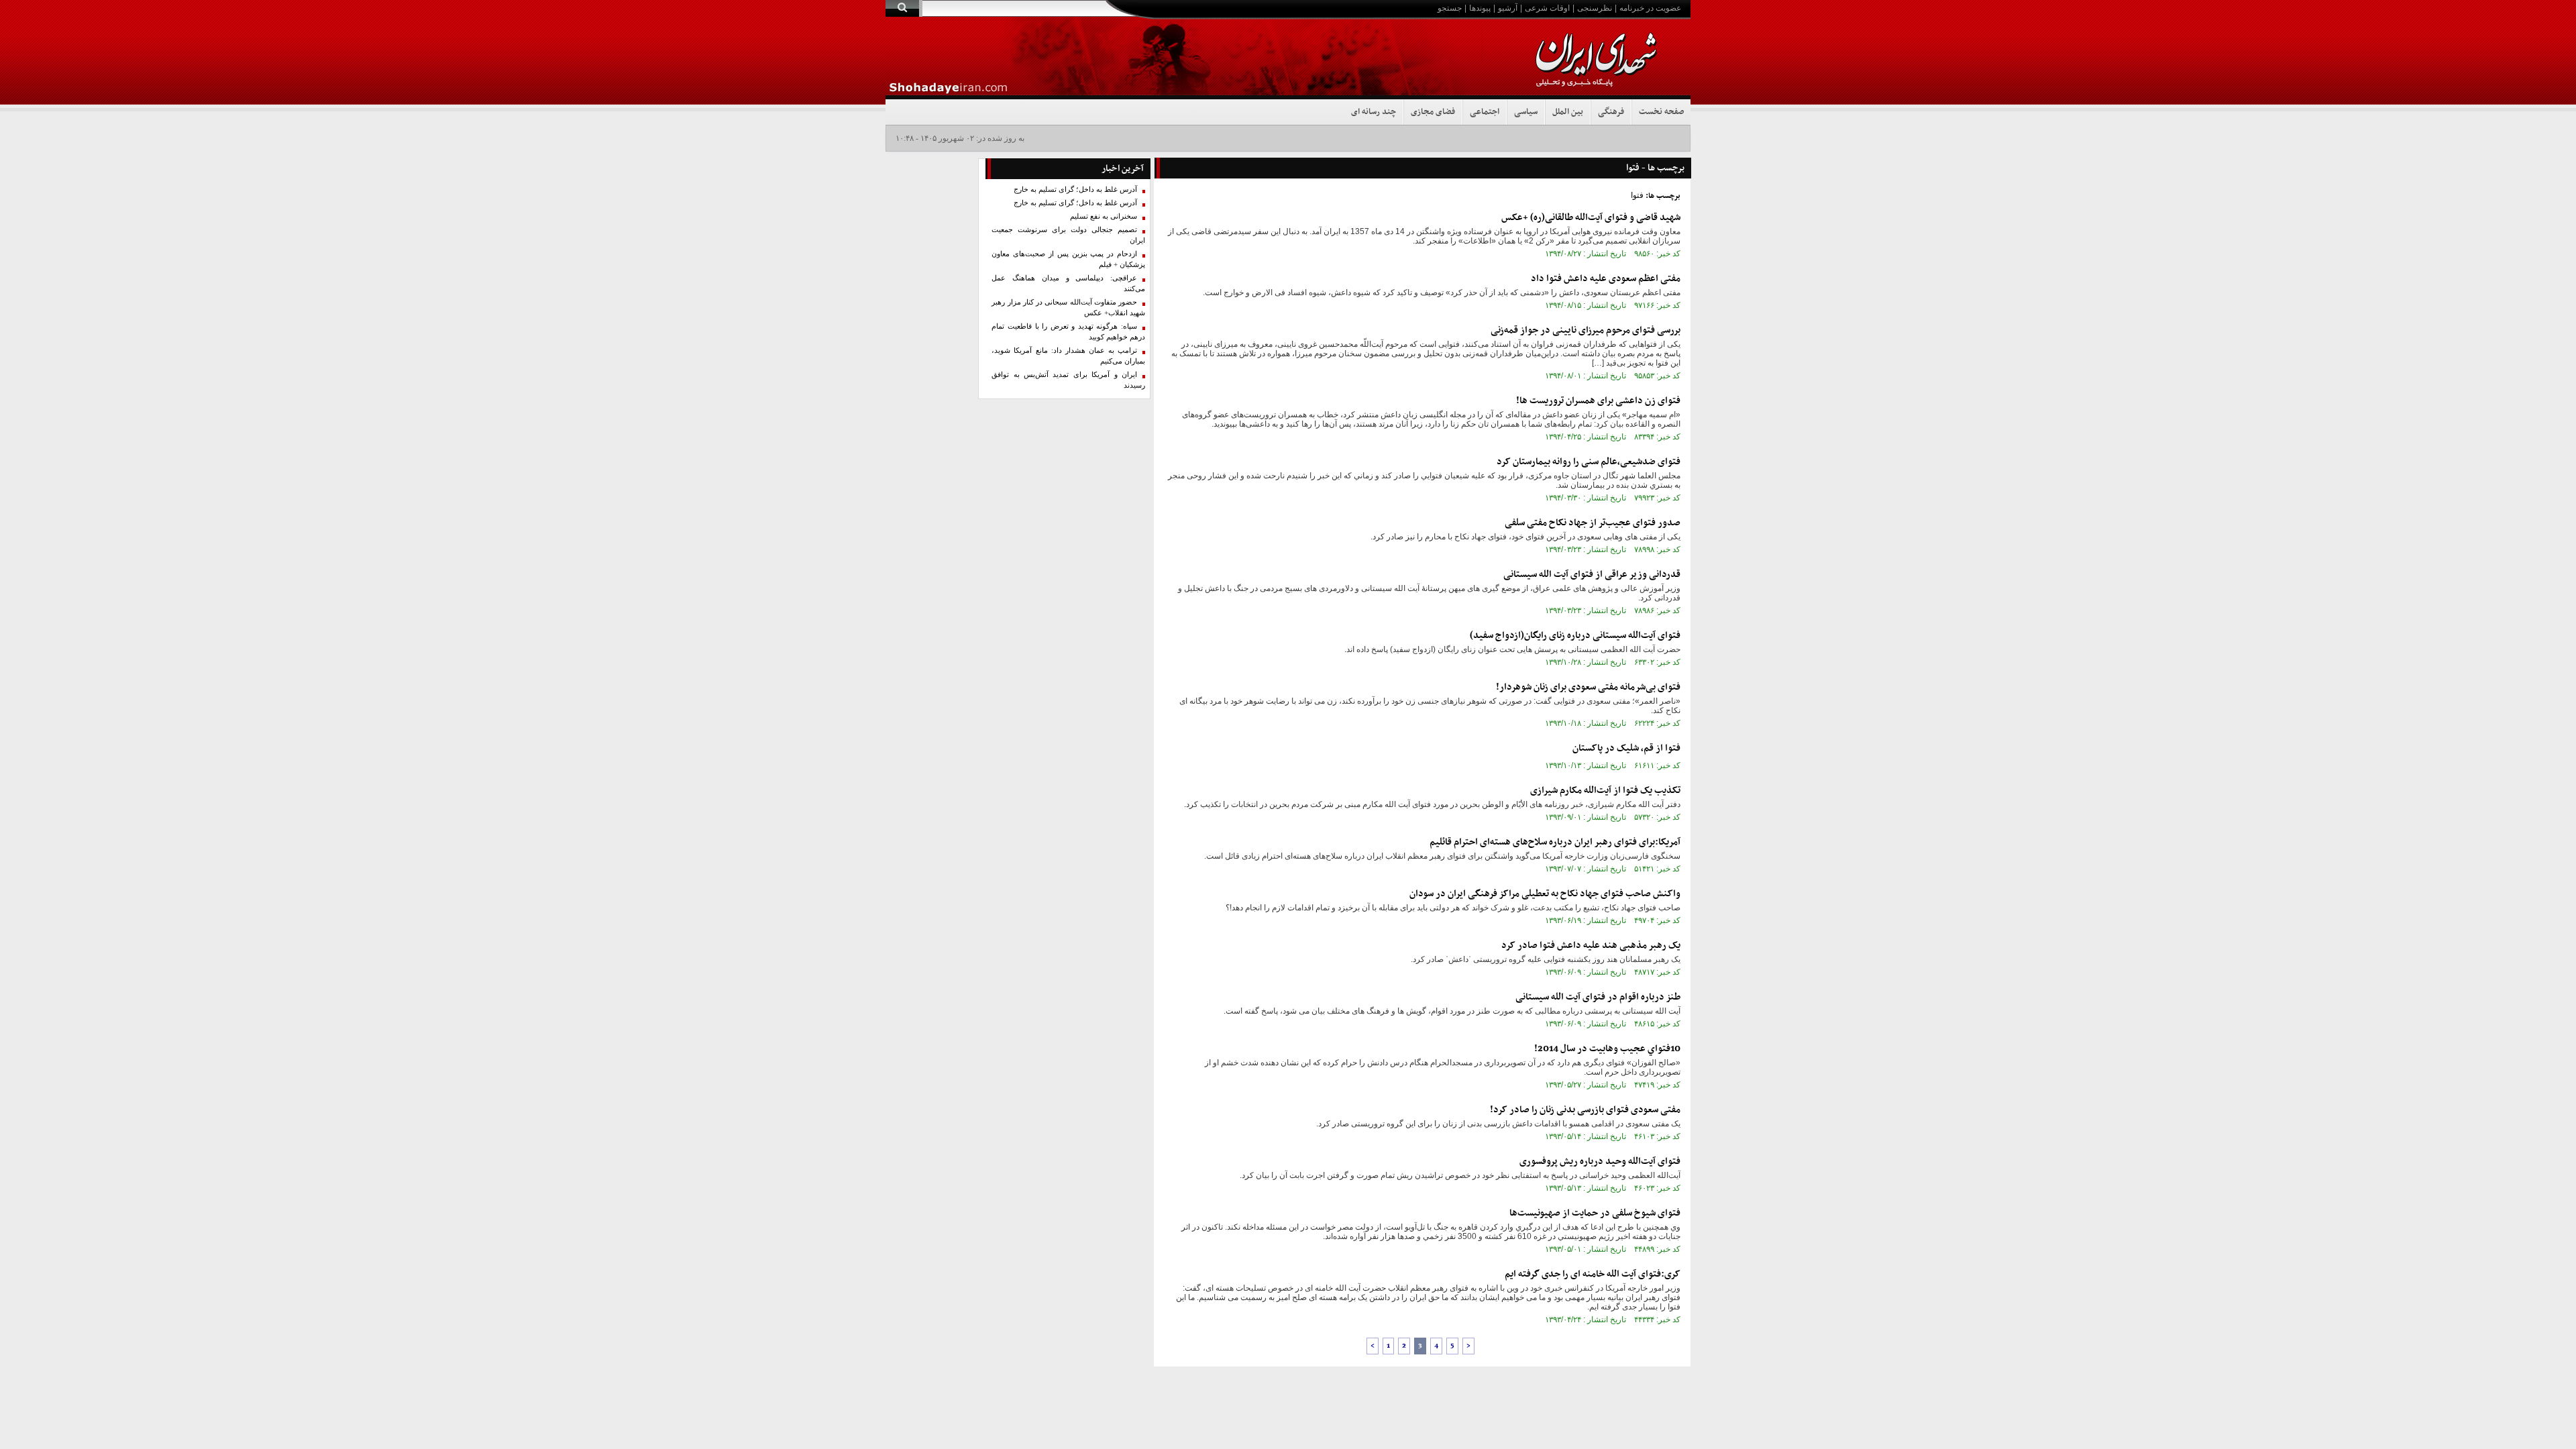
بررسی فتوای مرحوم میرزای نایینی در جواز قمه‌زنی (1586, 330)
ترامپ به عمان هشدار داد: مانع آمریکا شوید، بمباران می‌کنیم (1068, 356)
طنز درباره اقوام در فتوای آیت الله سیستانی (1598, 997)
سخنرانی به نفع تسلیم (1104, 216)
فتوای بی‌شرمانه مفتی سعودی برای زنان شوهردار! (1588, 687)
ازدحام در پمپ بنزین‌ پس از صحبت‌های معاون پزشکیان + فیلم (1068, 259)
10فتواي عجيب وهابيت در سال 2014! (1607, 1049)
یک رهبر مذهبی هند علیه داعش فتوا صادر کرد (1591, 946)
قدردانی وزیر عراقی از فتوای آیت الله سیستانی (1592, 575)
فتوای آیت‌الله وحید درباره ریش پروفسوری (1600, 1162)
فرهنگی (1611, 112)
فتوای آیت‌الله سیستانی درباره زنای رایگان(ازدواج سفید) (1575, 636)
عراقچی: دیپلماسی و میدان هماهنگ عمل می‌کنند (1068, 283)
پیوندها (1480, 8)
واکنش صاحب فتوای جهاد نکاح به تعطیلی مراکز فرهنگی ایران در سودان (1545, 894)
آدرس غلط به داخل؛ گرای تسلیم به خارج (1075, 190)
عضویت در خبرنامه (1650, 8)
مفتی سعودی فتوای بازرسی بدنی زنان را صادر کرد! (1585, 1110)
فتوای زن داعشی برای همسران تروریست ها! (1598, 401)
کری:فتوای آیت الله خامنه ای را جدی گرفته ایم (1593, 1274)
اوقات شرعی (1547, 8)
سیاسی (1526, 112)
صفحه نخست (1661, 112)
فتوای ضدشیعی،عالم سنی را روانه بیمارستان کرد (1589, 462)
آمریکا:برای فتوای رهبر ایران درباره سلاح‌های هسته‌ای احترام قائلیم (1555, 842)
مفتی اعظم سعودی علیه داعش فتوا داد (1606, 279)
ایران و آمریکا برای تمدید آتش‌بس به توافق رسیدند (1068, 380)
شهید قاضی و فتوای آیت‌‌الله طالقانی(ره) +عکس (1591, 218)
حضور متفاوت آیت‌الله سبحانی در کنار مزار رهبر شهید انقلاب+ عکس (1068, 308)
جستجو (1450, 8)
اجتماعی (1485, 112)
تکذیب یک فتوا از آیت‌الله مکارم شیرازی (1605, 791)
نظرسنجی (1595, 8)
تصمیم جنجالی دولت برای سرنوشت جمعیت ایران (1068, 235)
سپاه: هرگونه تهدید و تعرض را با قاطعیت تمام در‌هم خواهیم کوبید (1068, 332)
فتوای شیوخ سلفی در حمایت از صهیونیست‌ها (1595, 1213)
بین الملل (1568, 112)
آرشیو (1508, 8)
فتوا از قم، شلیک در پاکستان (1626, 748)
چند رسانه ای (1374, 112)
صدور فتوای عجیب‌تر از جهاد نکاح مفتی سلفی (1593, 523)
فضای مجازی (1433, 112)
